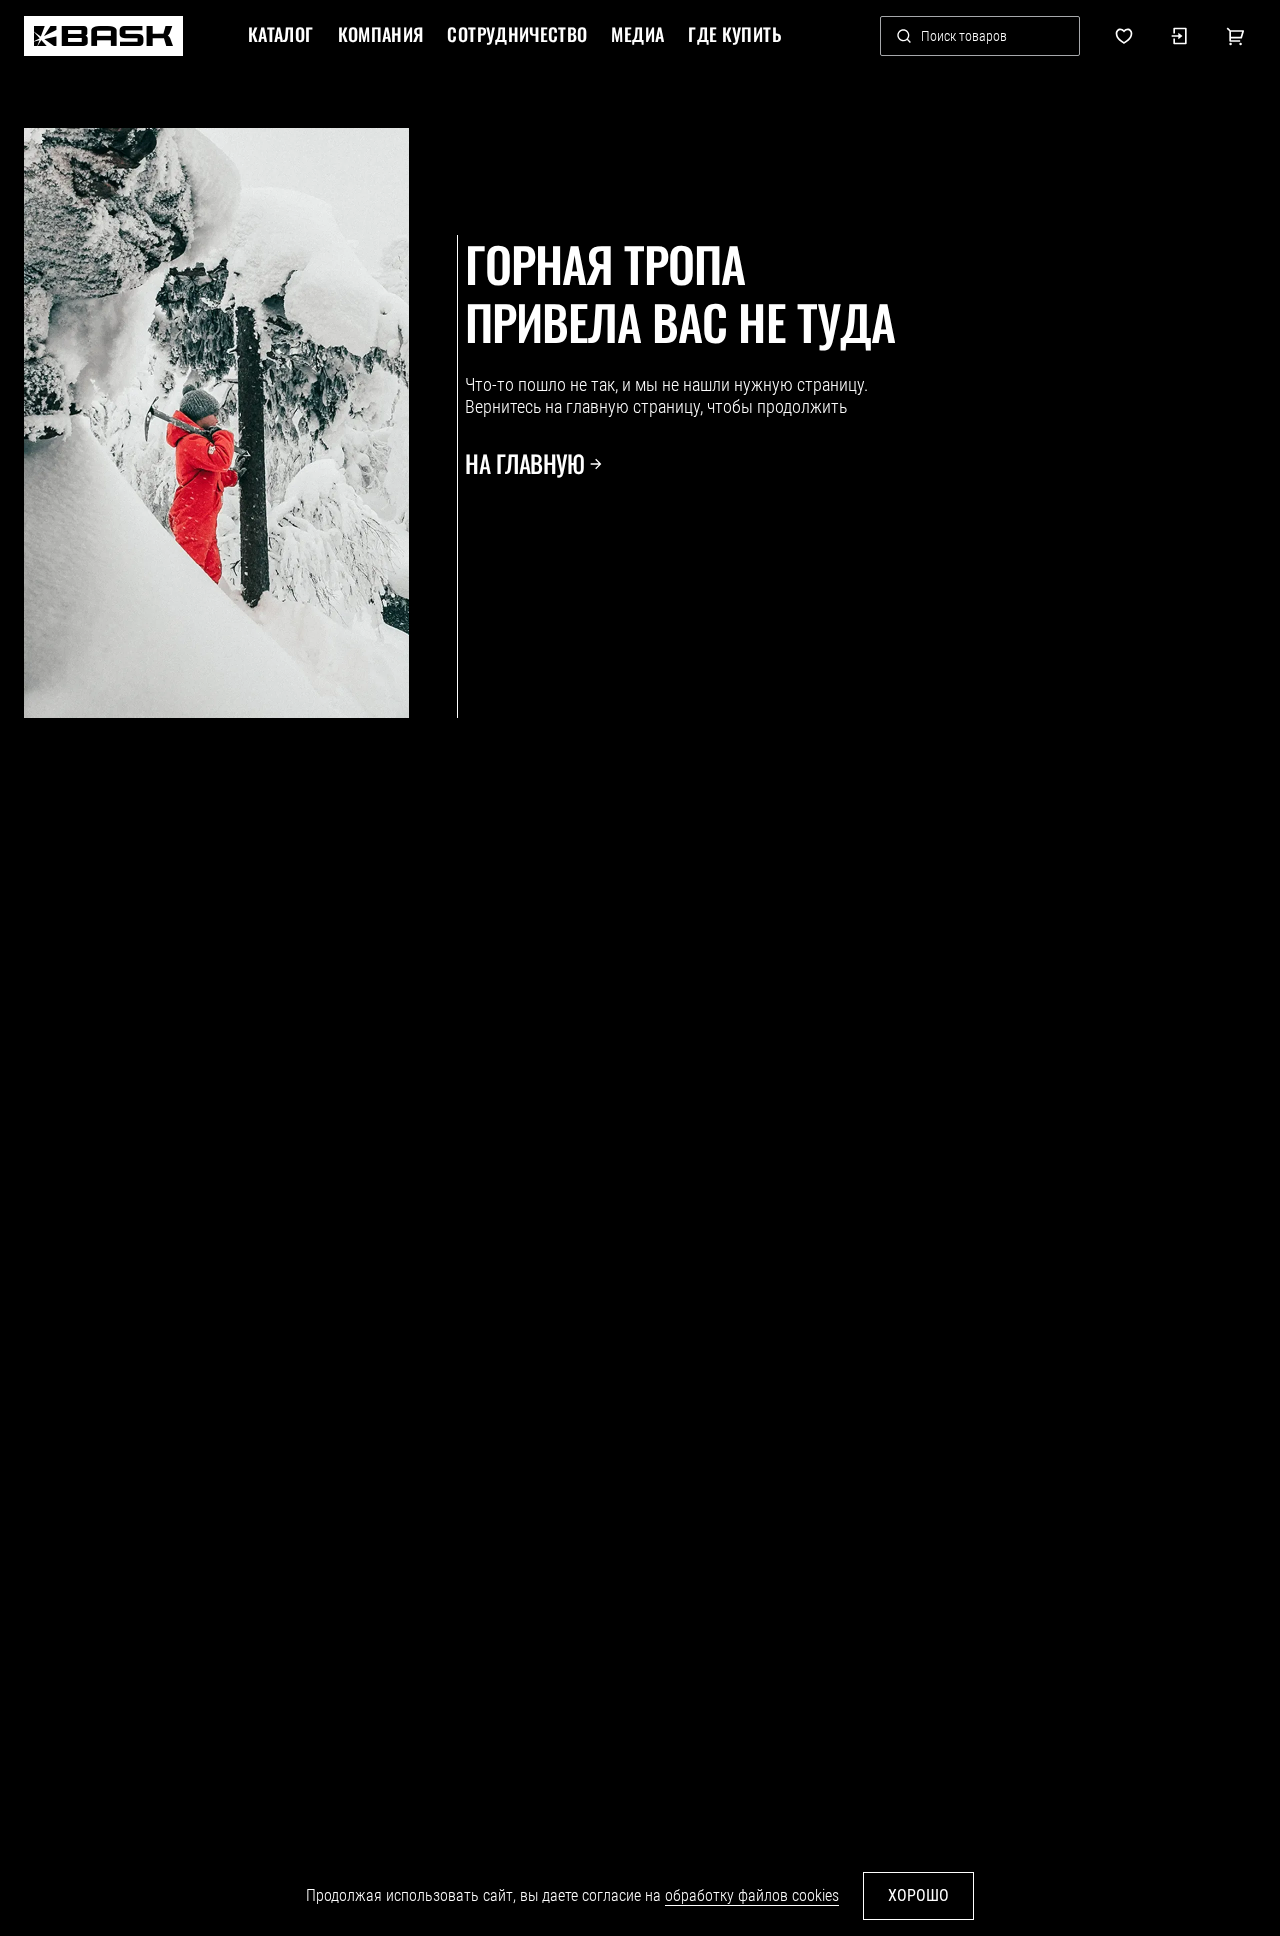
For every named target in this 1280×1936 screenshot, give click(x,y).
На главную (524, 463)
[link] (103, 36)
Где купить (734, 35)
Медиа (637, 35)
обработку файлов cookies (752, 1895)
